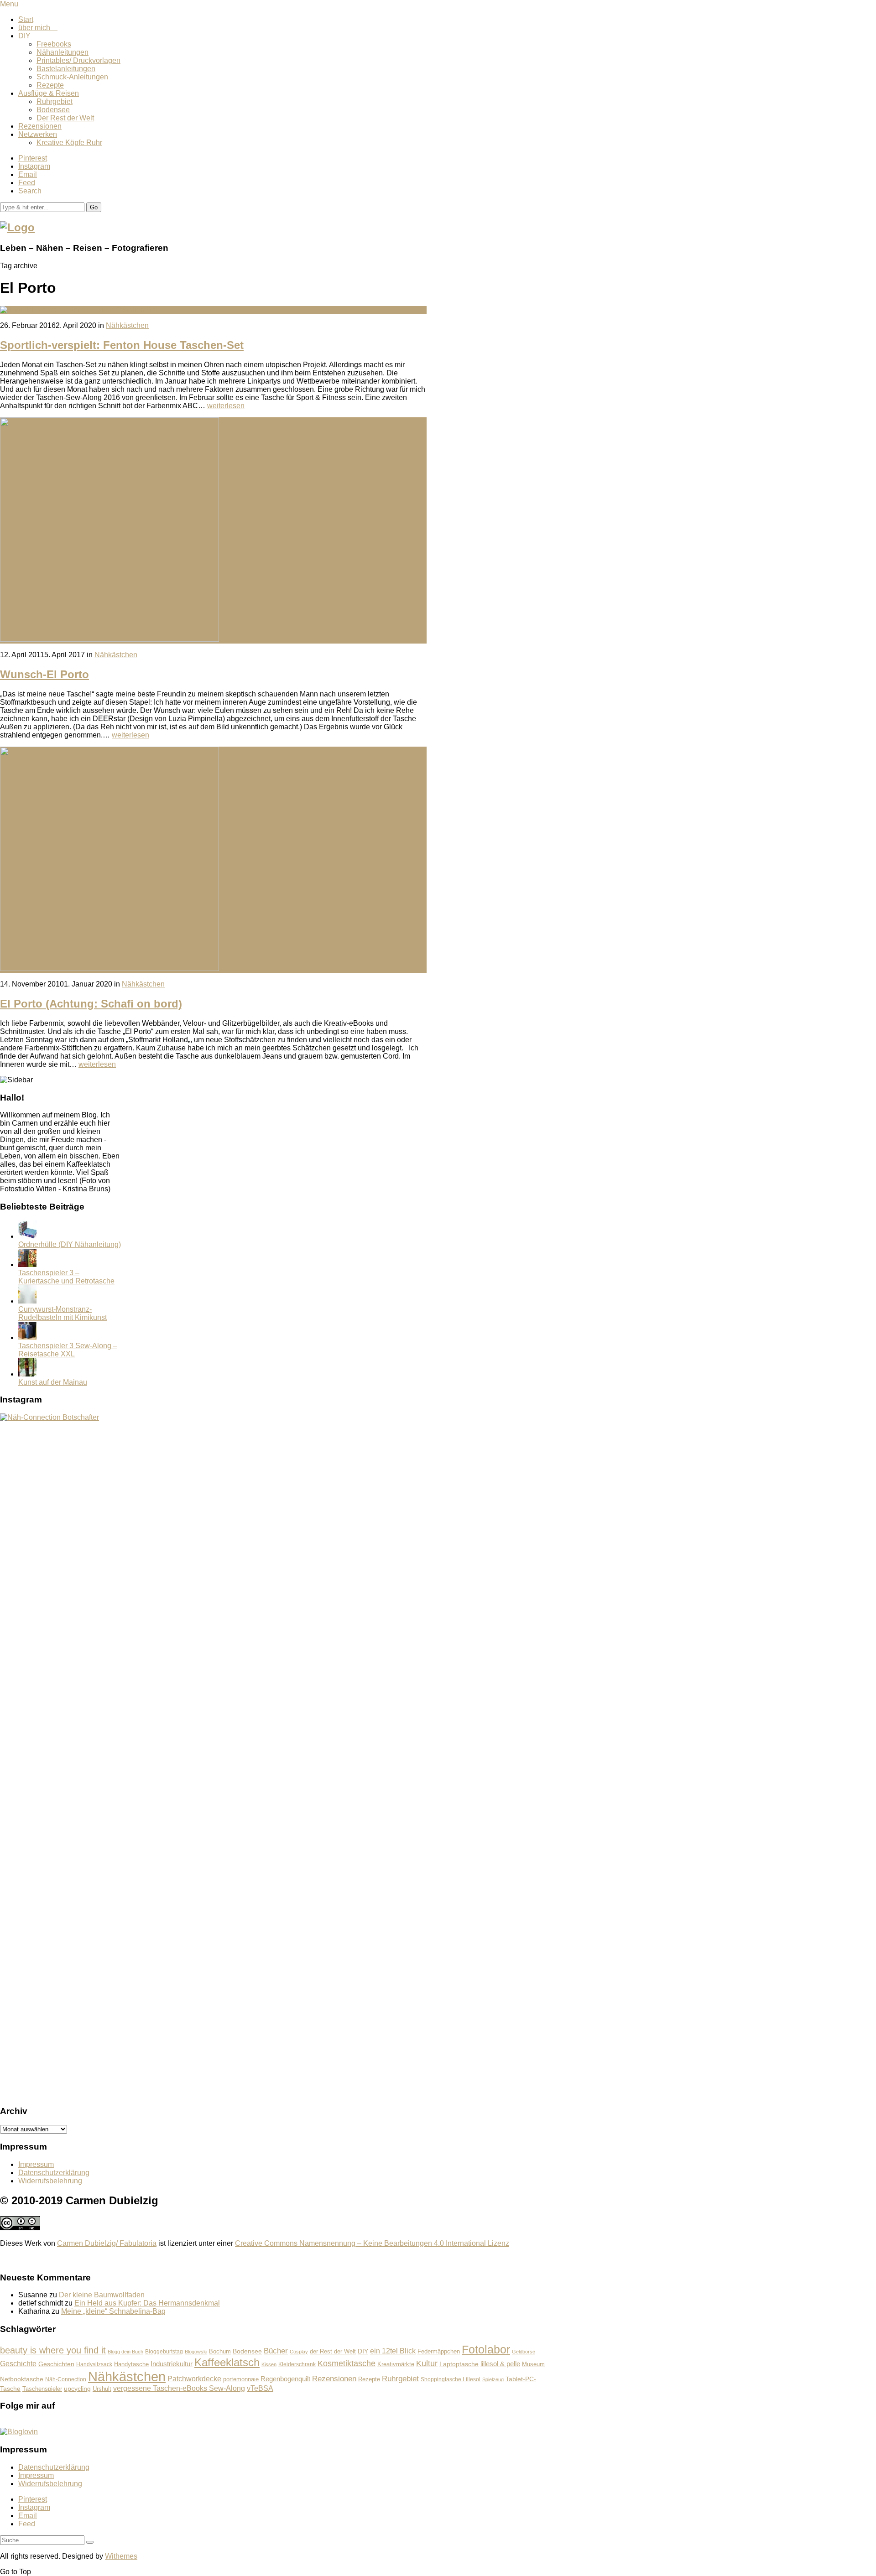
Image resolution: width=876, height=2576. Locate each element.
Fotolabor (486, 2349)
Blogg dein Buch (125, 2352)
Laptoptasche (459, 2364)
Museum (533, 2364)
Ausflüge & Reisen (49, 93)
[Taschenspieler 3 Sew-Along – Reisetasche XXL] (27, 1337)
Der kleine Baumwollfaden (102, 2295)
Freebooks (54, 44)
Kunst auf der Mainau (53, 1382)
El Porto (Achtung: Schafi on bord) (91, 1004)
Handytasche (131, 2364)
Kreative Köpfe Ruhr (69, 143)
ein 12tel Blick (393, 2351)
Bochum (220, 2352)
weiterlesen (226, 406)
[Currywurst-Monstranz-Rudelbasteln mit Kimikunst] (27, 1301)
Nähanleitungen (63, 52)
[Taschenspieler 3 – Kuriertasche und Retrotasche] (27, 1265)
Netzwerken (38, 134)
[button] (94, 207)
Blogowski (196, 2352)
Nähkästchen (127, 325)
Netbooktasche (22, 2379)
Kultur (427, 2363)
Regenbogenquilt (285, 2379)
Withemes (121, 2556)
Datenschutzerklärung (54, 2173)
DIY (24, 36)
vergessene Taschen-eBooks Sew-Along (179, 2388)
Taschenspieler (42, 2389)
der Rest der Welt (333, 2351)
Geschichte (18, 2363)
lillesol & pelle (500, 2364)
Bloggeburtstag (164, 2351)
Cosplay (299, 2352)
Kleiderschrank (297, 2364)
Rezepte (50, 85)
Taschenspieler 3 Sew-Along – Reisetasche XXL (68, 1350)
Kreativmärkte (396, 2364)
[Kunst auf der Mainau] (27, 1374)
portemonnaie (241, 2379)
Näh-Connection (66, 2379)
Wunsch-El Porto (44, 674)
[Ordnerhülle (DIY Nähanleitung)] (27, 1236)
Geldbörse (524, 2352)
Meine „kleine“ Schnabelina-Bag (113, 2311)
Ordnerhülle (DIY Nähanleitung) (70, 1244)
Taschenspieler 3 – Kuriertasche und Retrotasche (66, 1277)
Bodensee (53, 110)
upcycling (77, 2389)
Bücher (276, 2351)
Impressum (36, 2164)
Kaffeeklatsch (227, 2362)
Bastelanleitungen (66, 69)
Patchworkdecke (194, 2379)
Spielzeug (493, 2379)
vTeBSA (260, 2388)
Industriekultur (172, 2364)
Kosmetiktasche (347, 2363)
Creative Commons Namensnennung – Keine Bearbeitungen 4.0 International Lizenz (372, 2243)
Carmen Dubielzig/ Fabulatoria (107, 2243)
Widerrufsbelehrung (50, 2181)
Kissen (269, 2364)
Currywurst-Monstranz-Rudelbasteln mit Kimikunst (63, 1313)
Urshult (102, 2389)
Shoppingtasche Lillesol (451, 2379)
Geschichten (56, 2364)
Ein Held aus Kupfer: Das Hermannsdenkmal (147, 2303)
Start (26, 19)
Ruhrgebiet (55, 101)
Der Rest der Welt (65, 118)
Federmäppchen (439, 2352)
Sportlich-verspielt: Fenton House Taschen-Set (122, 345)
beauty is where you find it (53, 2350)
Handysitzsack (94, 2364)
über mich (38, 28)
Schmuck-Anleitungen (72, 77)
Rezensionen (40, 126)
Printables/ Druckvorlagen (78, 60)
